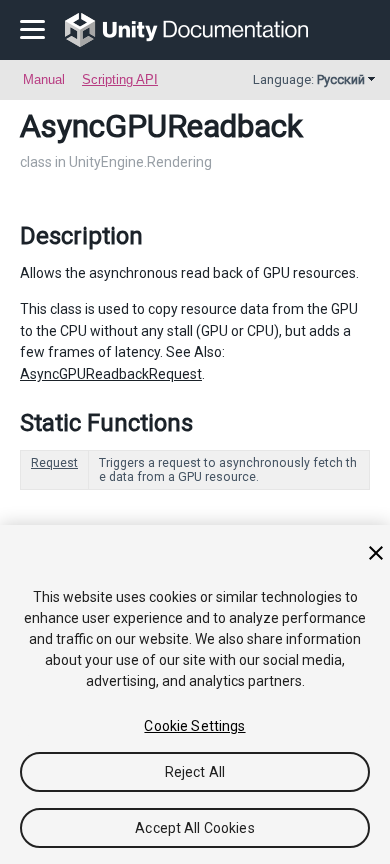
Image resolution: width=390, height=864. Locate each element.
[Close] (376, 553)
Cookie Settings (194, 726)
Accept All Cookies (195, 828)
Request (54, 463)
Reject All (195, 772)
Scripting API (120, 79)
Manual (44, 79)
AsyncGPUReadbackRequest (111, 374)
